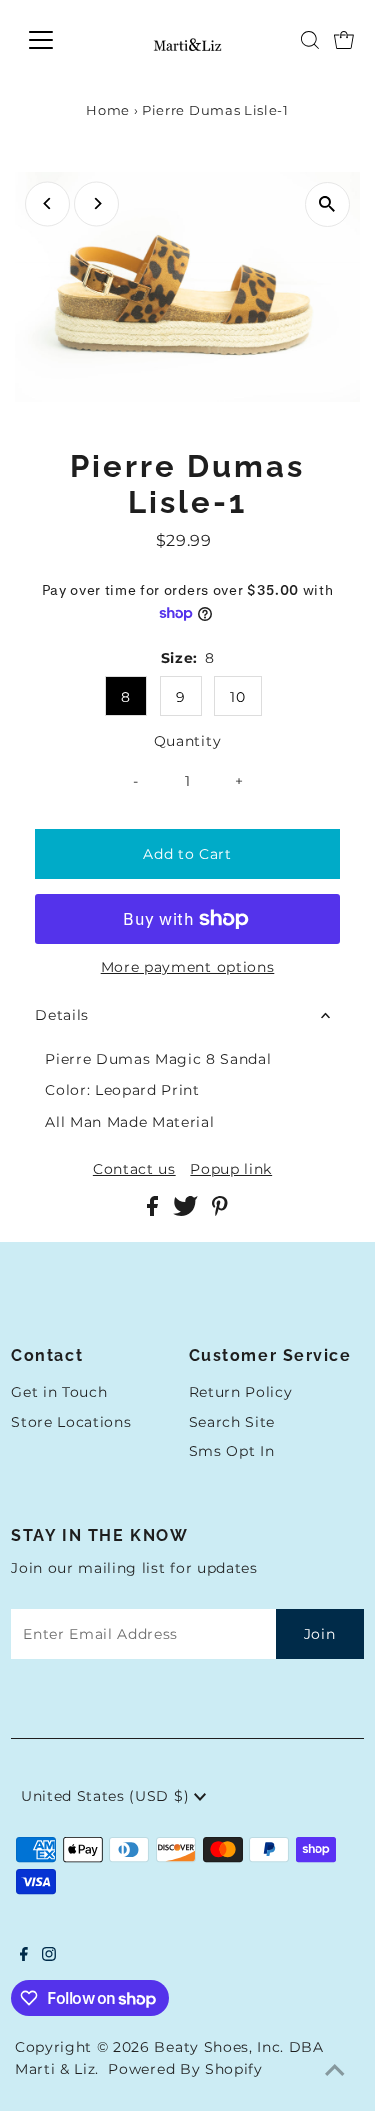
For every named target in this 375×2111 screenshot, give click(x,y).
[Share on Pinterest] (220, 1211)
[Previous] (47, 203)
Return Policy (241, 1392)
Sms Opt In (232, 1451)
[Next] (96, 203)
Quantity (187, 741)
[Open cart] (344, 40)
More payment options (188, 967)
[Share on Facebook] (155, 1211)
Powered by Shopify (185, 2069)
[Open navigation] (56, 40)
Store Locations (71, 1422)
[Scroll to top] (335, 2071)
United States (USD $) (107, 1796)
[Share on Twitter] (187, 1211)
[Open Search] (310, 40)
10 (237, 697)
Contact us (134, 1170)
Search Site (232, 1422)
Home (108, 110)
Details (62, 1015)
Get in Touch (59, 1392)
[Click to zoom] (327, 204)
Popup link (231, 1170)
